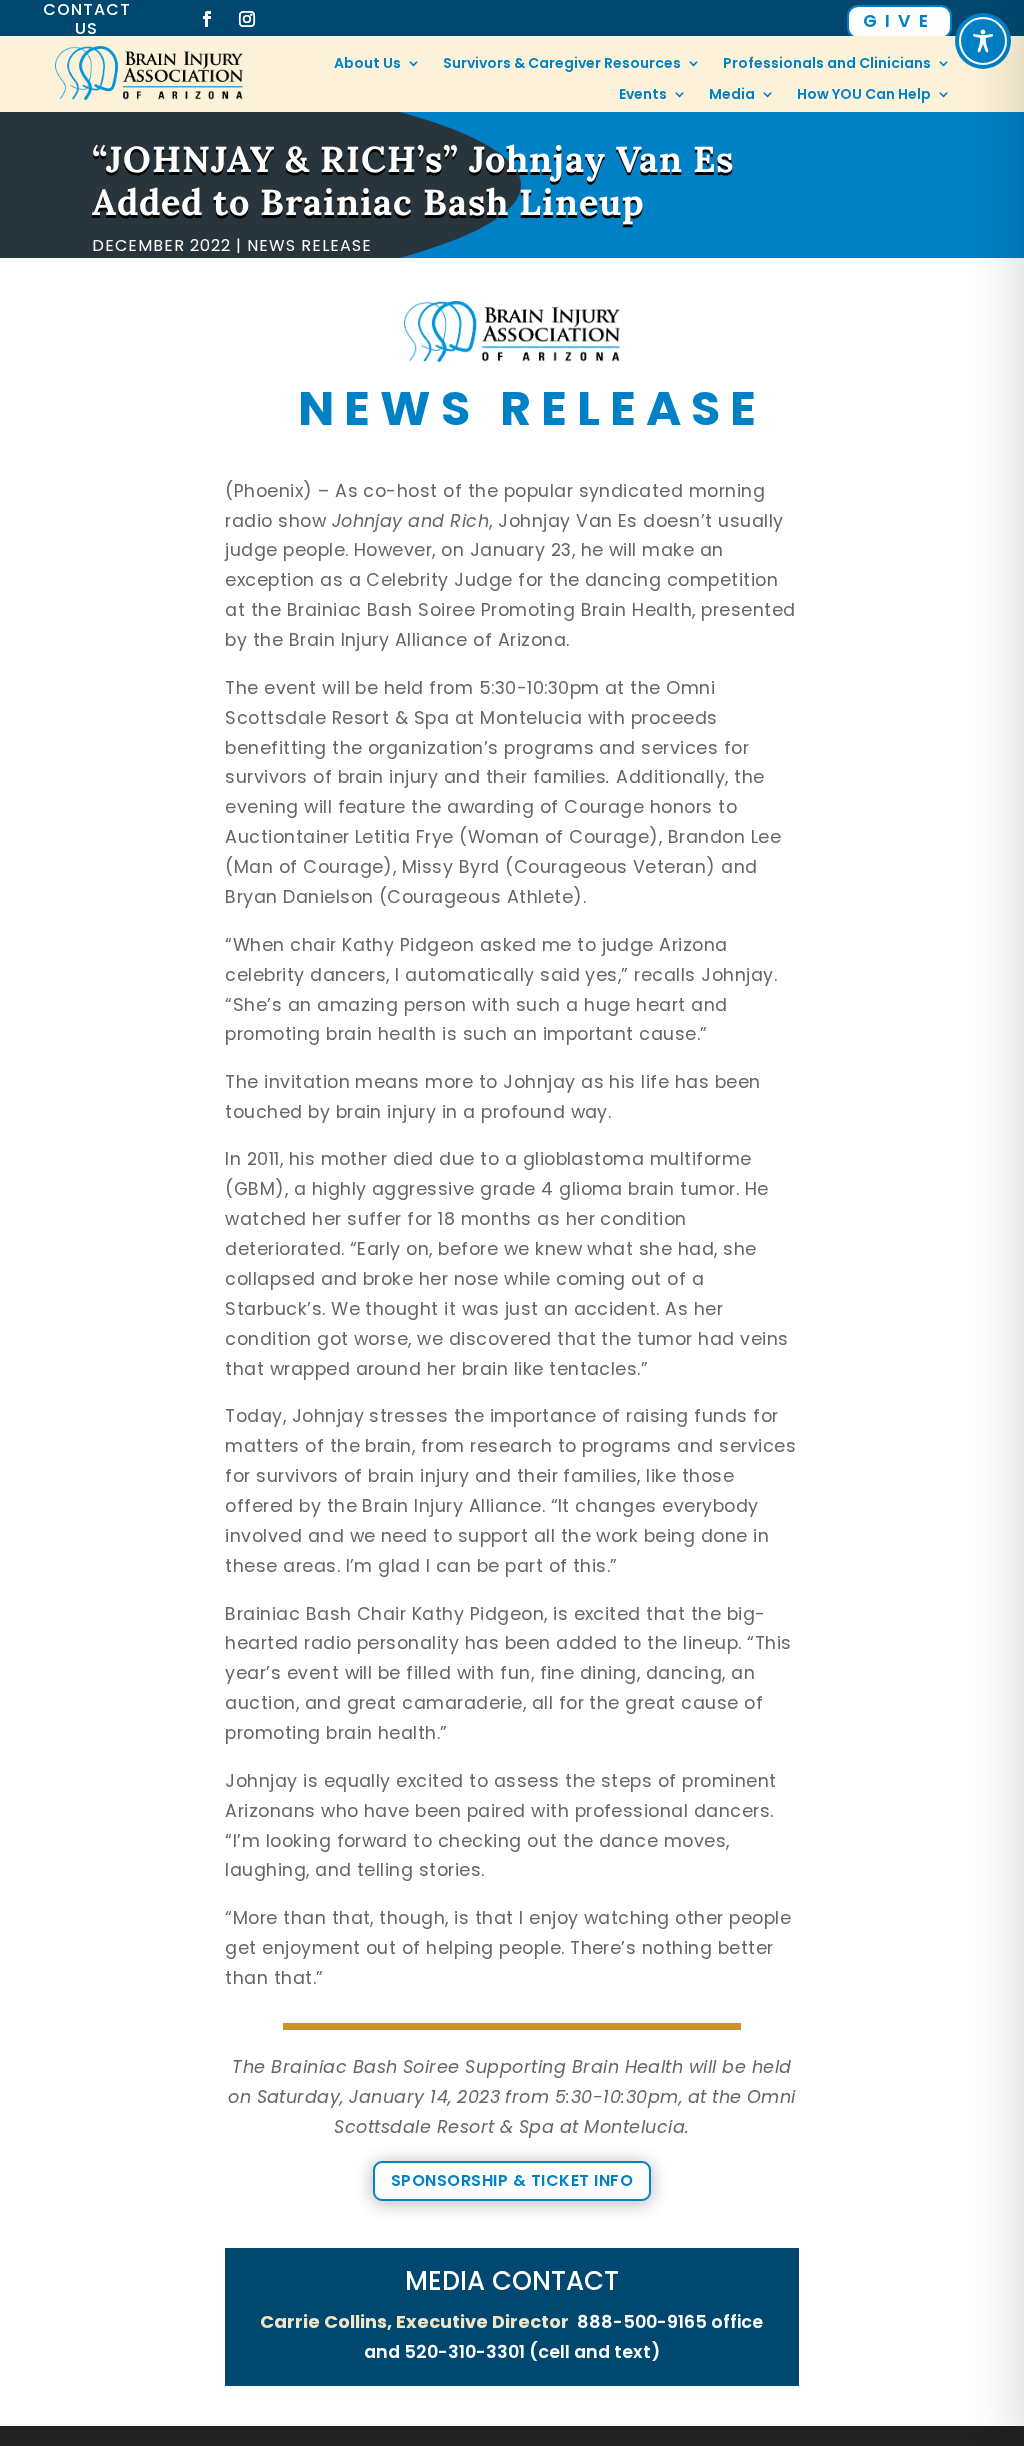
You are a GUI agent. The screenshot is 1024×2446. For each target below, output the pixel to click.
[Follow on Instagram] (247, 19)
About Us (367, 64)
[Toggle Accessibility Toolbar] (983, 41)
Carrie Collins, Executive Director (414, 2321)
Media (732, 95)
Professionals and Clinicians (827, 64)
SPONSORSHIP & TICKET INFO (512, 2180)
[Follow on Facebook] (207, 19)
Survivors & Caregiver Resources (562, 64)
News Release (309, 245)
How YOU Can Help (864, 95)
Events (643, 95)
